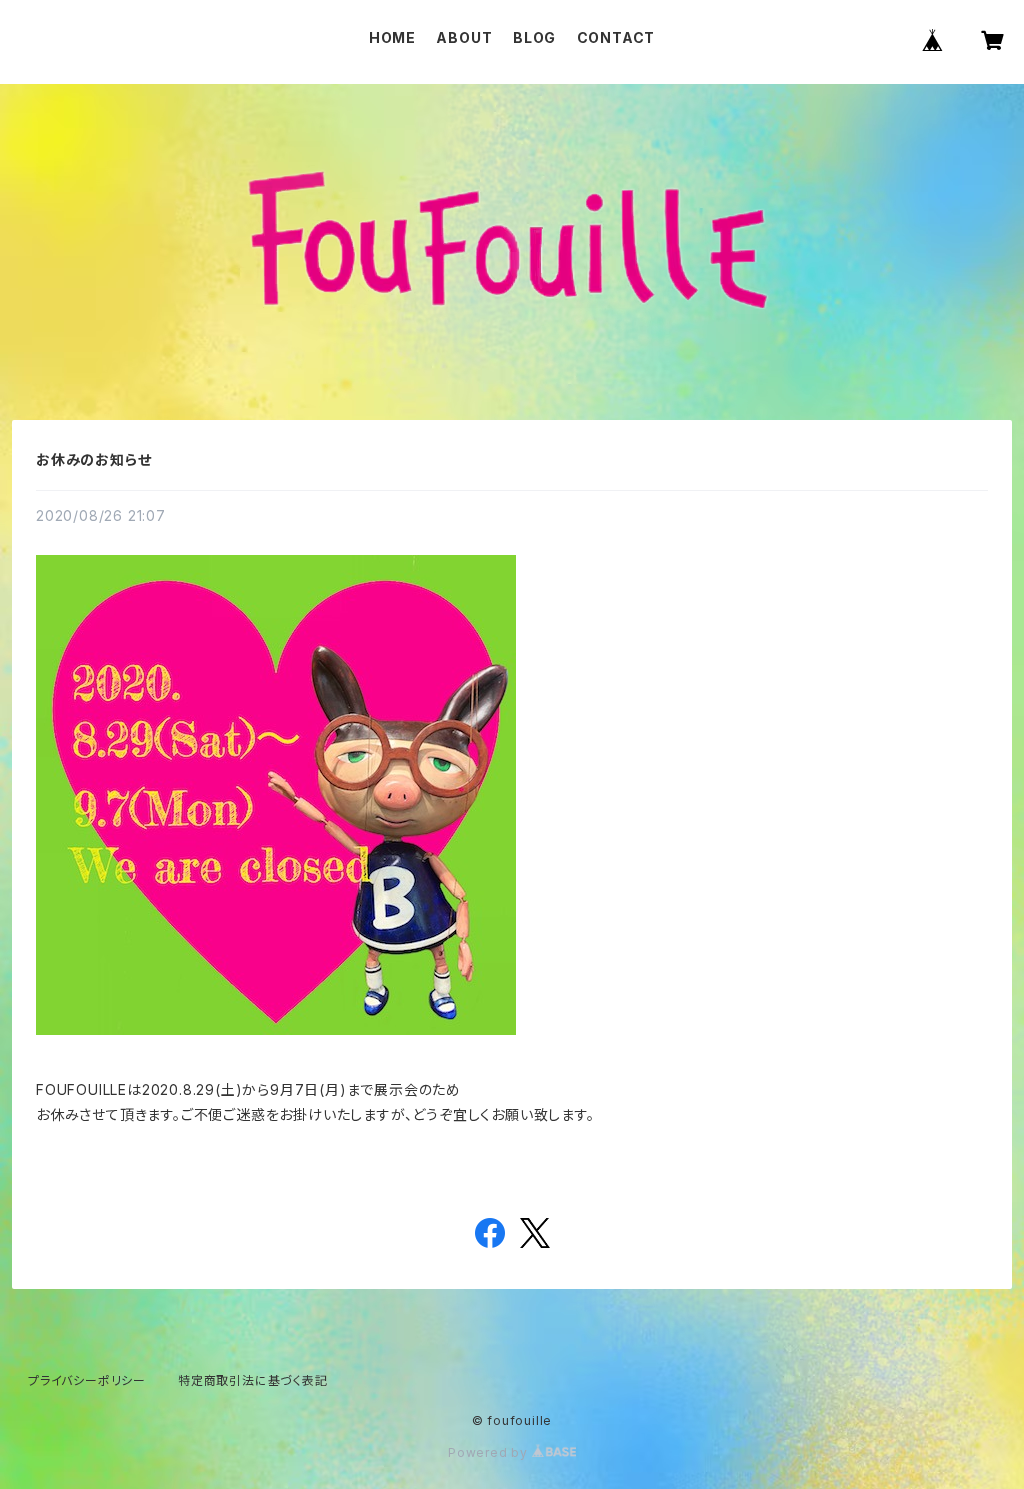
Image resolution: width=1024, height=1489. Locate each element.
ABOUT (464, 37)
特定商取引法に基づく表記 (253, 1380)
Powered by (490, 1452)
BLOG (534, 37)
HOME (392, 37)
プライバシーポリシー (87, 1380)
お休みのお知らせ (93, 459)
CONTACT (616, 37)
